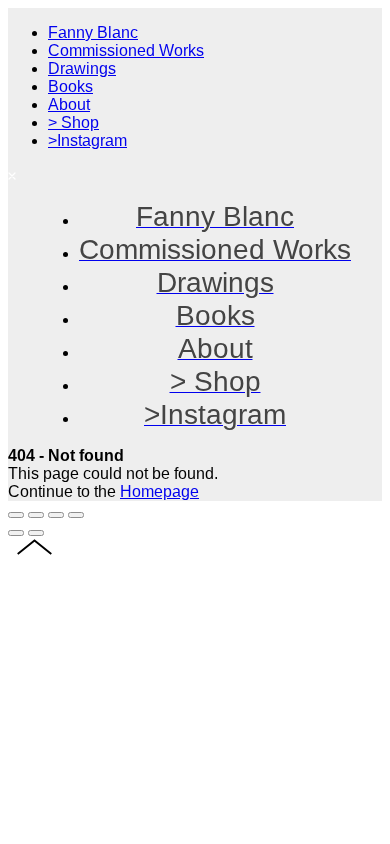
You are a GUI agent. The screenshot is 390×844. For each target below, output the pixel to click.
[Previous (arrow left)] (16, 533)
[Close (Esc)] (16, 515)
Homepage (159, 491)
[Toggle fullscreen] (56, 515)
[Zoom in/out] (76, 515)
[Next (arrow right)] (36, 533)
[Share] (36, 515)
